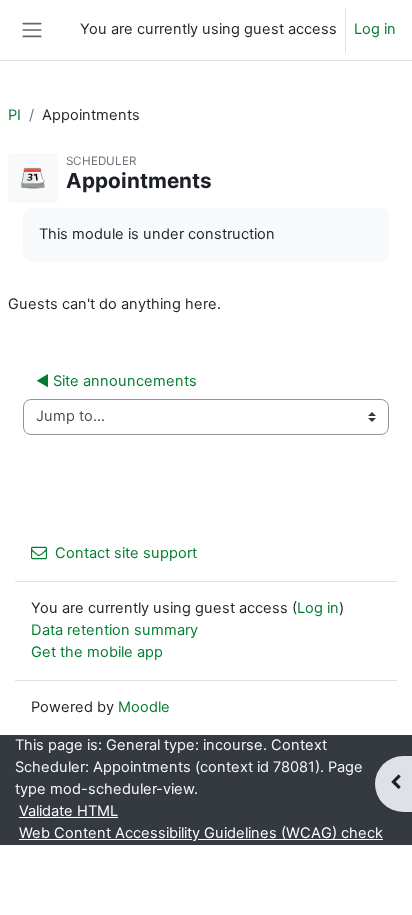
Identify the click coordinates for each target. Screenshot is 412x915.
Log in (375, 29)
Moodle (144, 707)
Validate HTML (68, 811)
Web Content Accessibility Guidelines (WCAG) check (201, 833)
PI (14, 115)
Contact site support (126, 553)
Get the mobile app (97, 652)
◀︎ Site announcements (116, 381)
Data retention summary (114, 630)
